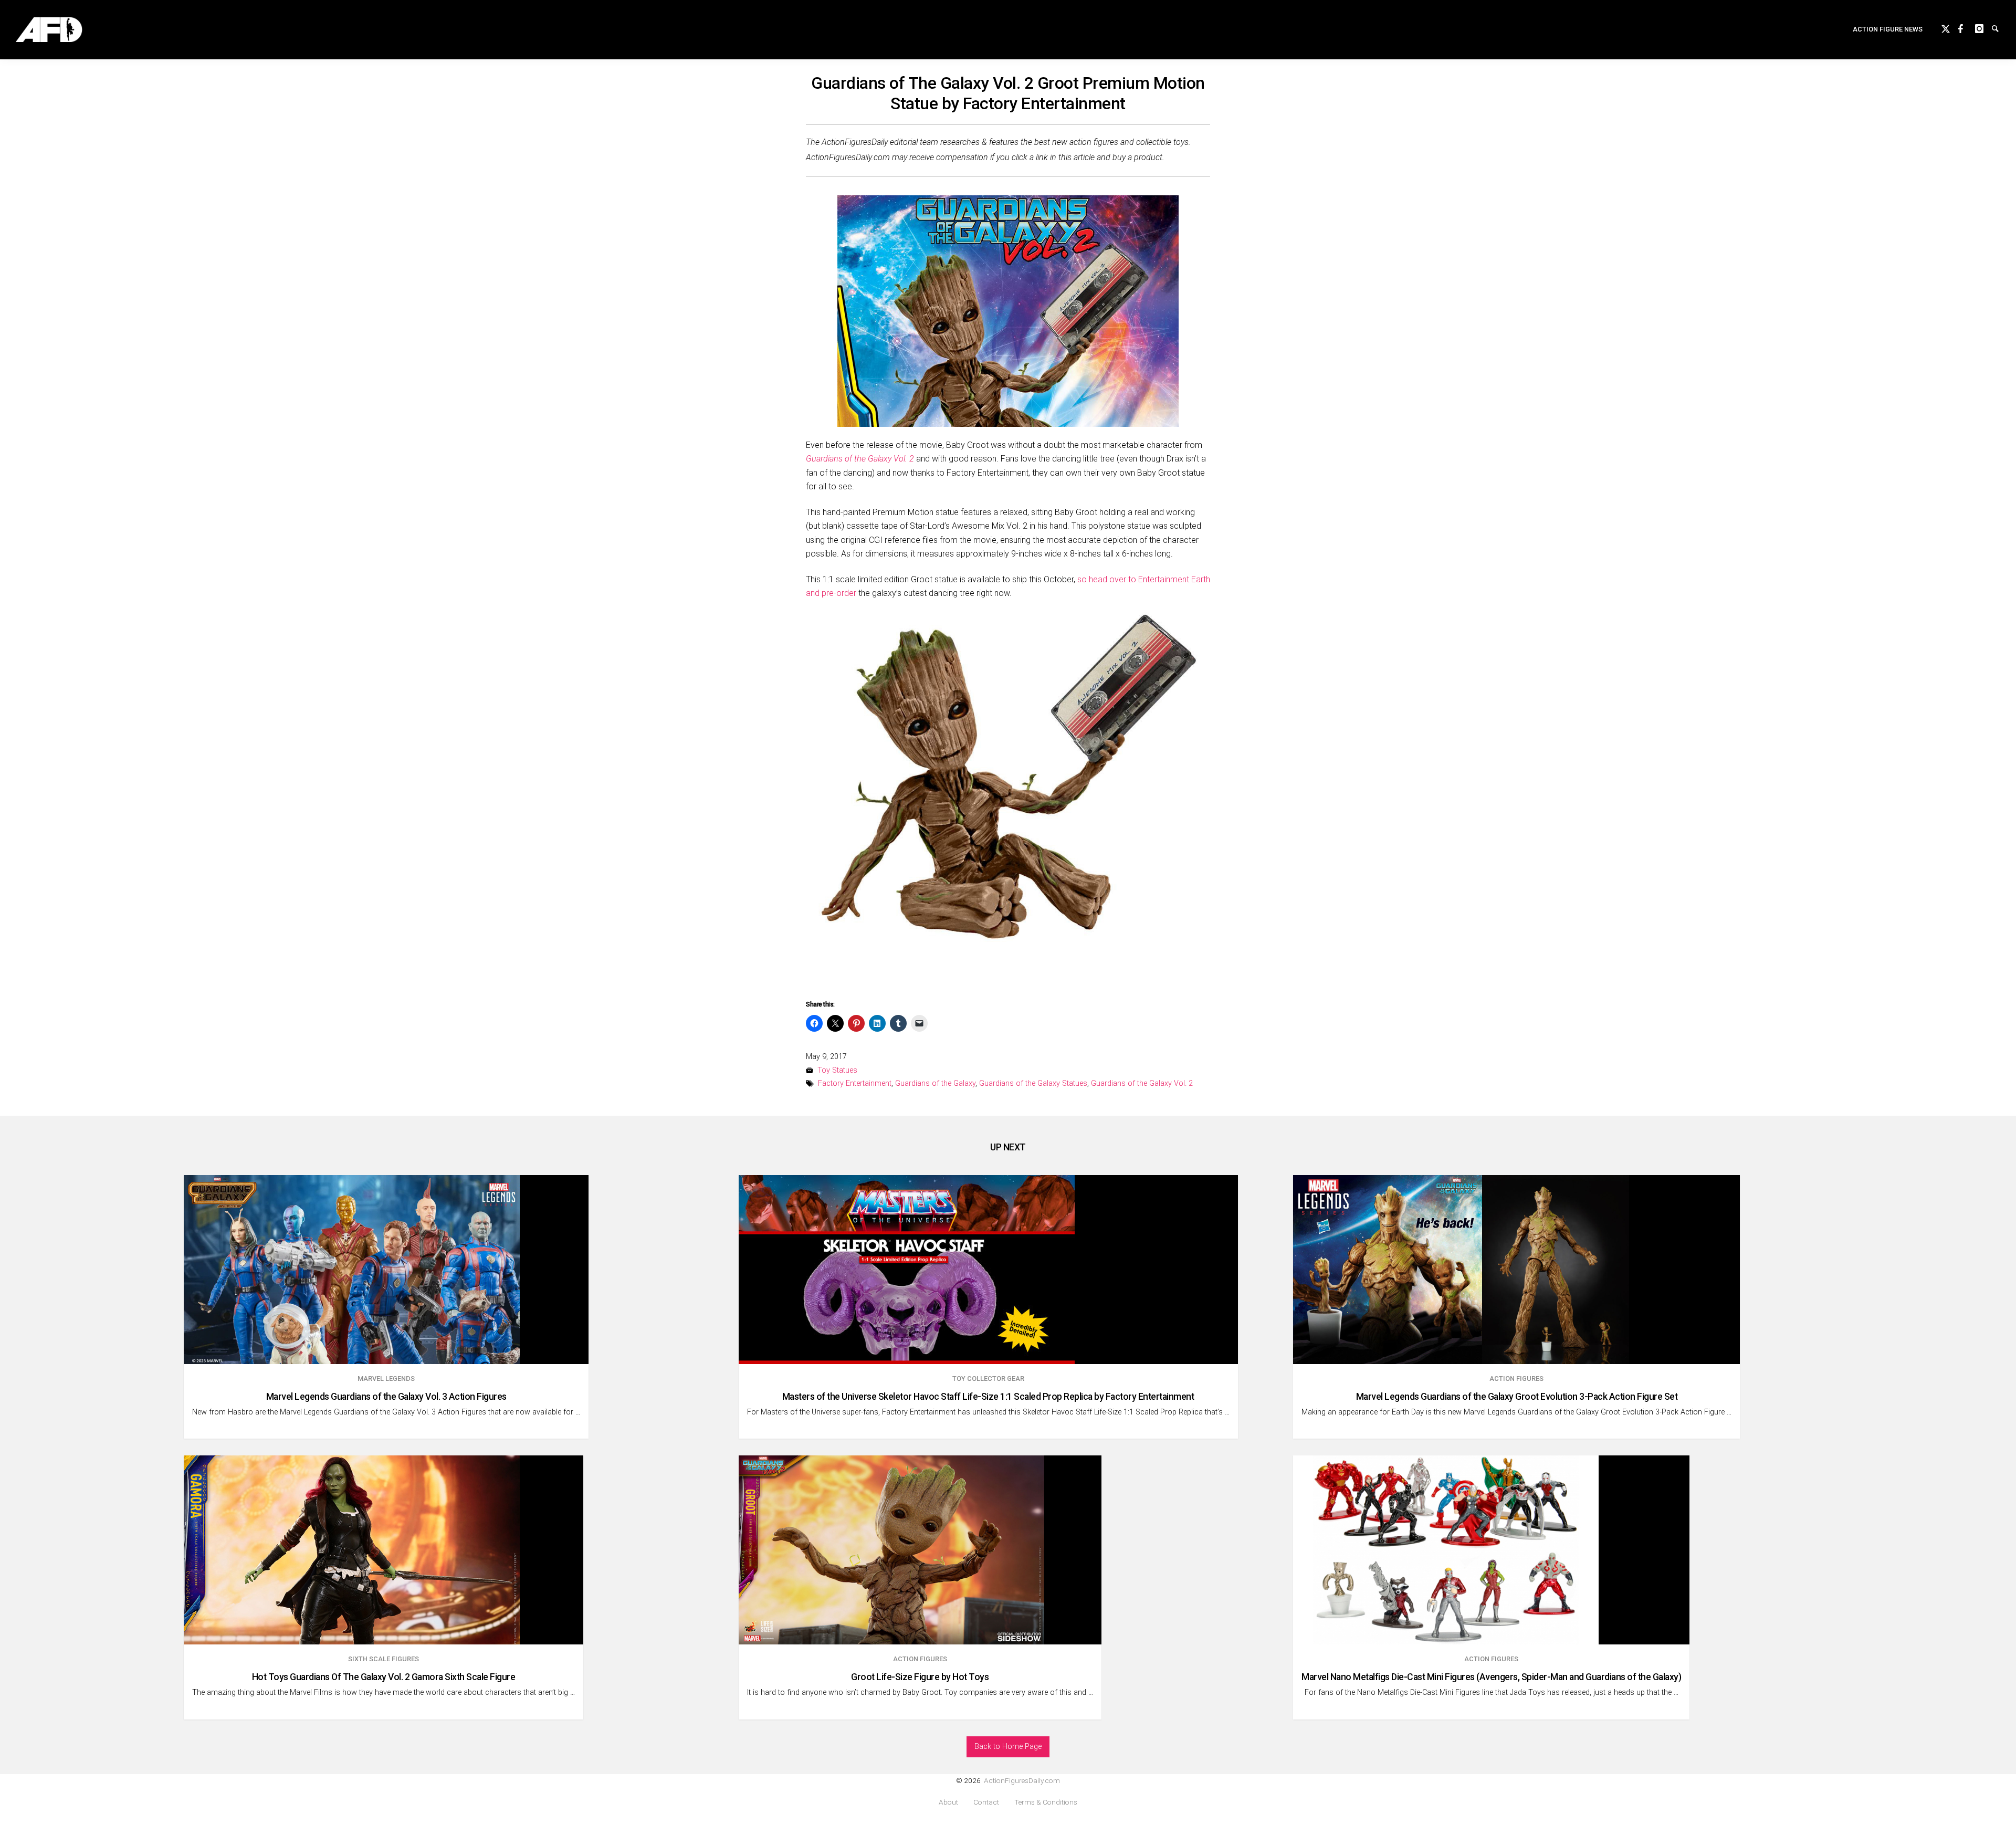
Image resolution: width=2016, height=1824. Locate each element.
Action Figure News (1888, 29)
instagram (1983, 27)
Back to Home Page (1008, 1747)
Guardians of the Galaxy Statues (1033, 1083)
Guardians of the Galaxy (935, 1083)
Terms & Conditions (1046, 1802)
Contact (986, 1802)
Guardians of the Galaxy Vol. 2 (1142, 1083)
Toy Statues (837, 1070)
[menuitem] (1888, 30)
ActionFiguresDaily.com (1022, 1780)
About (948, 1802)
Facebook (1967, 27)
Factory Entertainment (855, 1083)
